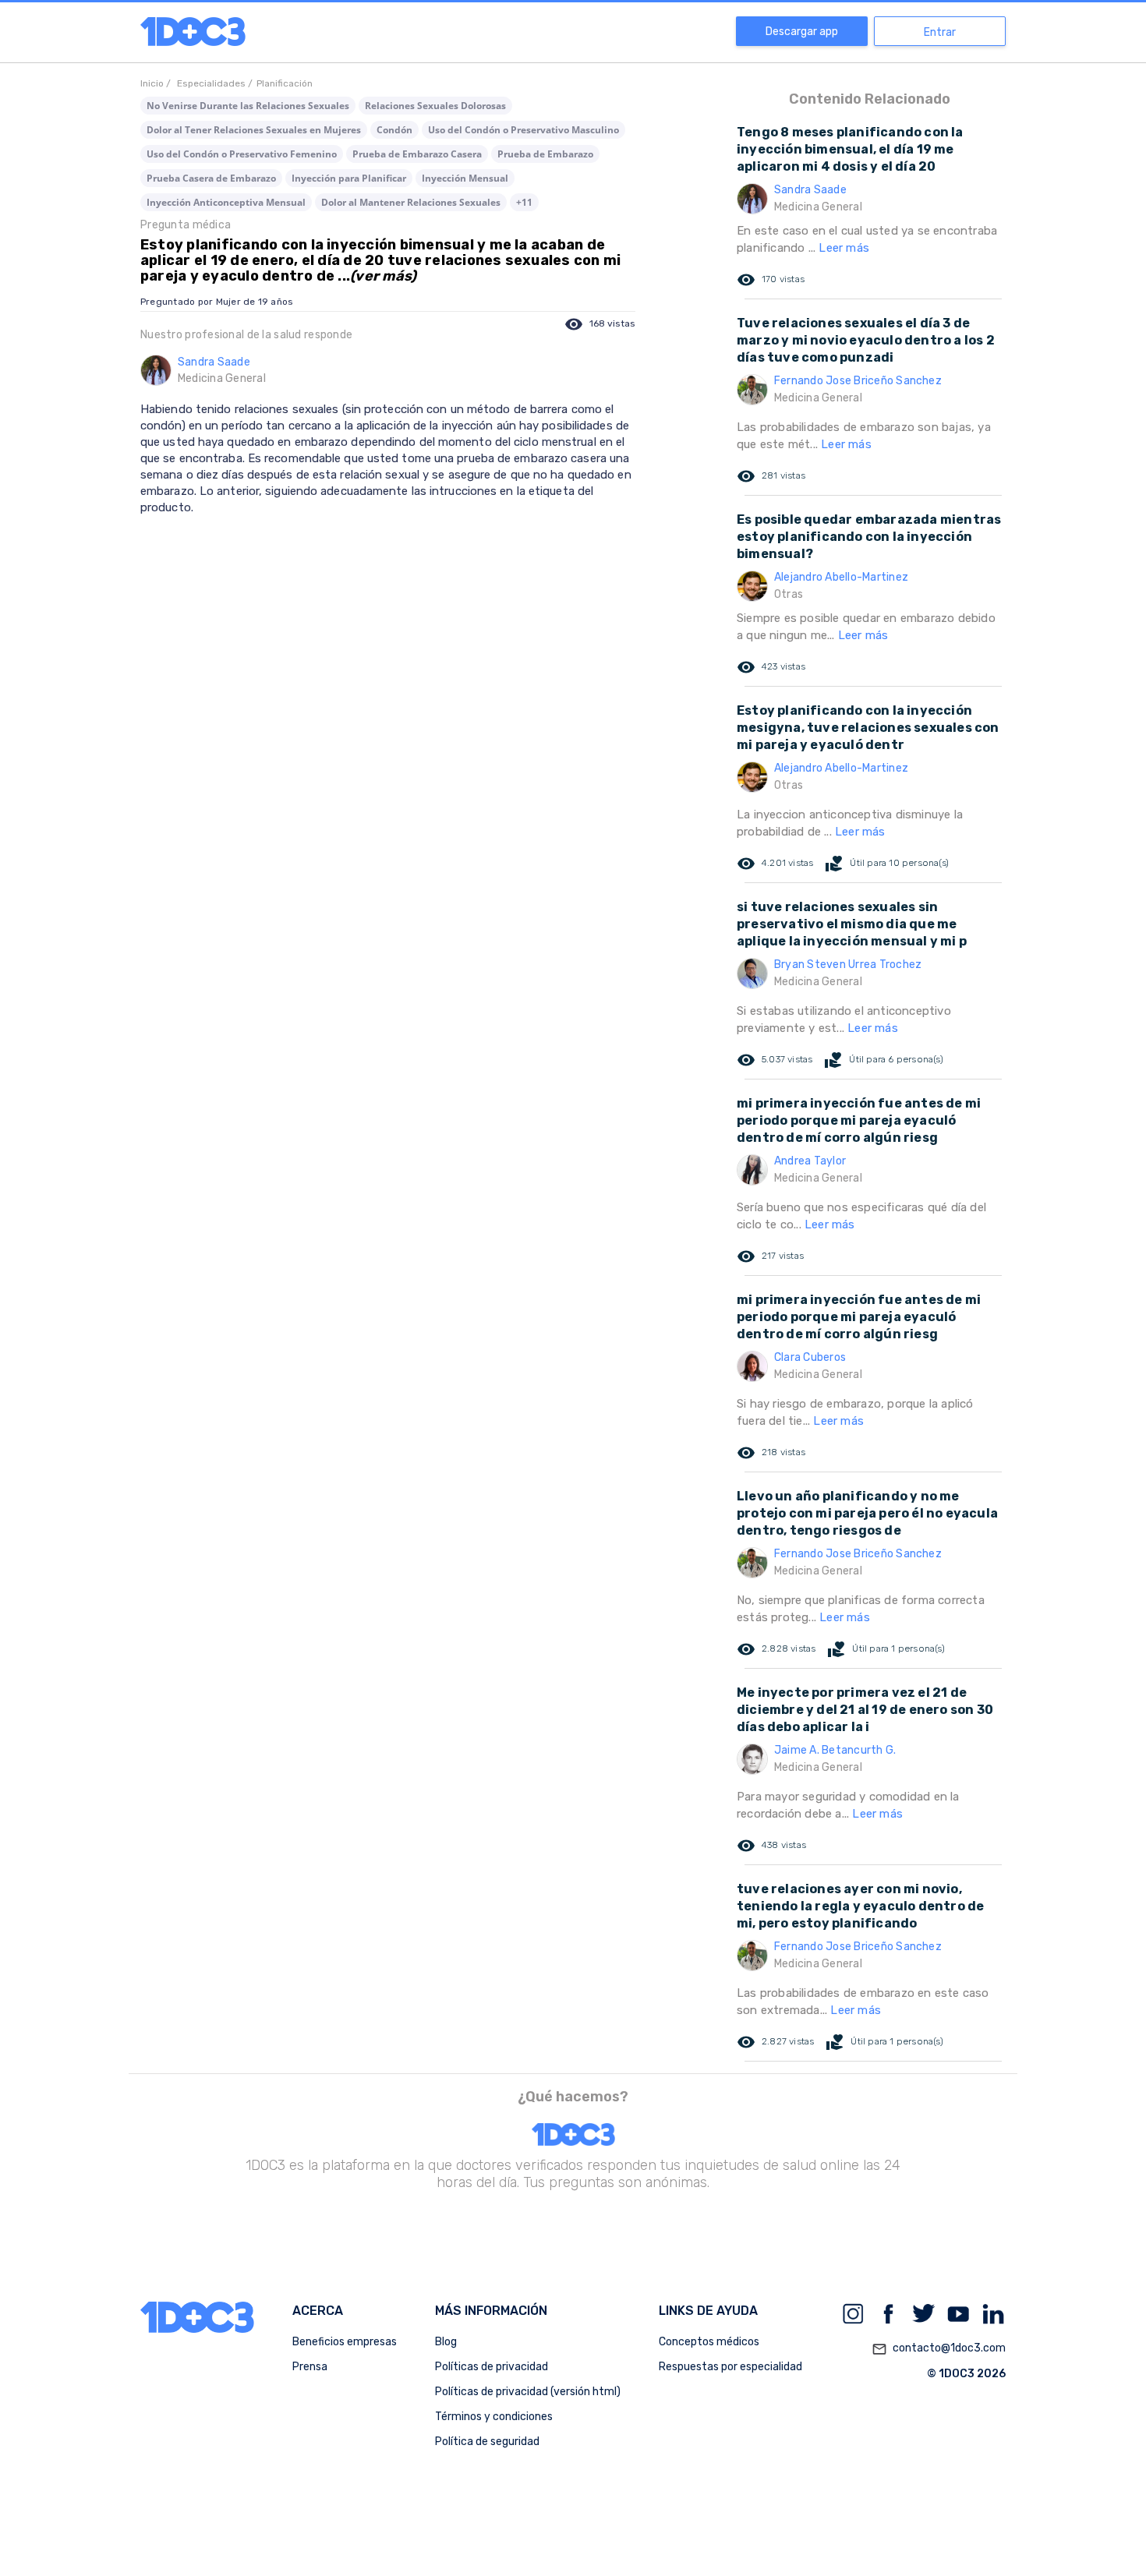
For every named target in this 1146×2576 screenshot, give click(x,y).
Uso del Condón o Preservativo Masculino (523, 130)
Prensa (310, 2367)
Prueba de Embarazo (545, 154)
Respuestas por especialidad (730, 2367)
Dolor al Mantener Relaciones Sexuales (411, 202)
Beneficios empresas (345, 2342)
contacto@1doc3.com (939, 2349)
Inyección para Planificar (349, 178)
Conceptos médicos (709, 2342)
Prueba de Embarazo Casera (417, 154)
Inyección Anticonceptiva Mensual (226, 202)
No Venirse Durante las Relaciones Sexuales (248, 106)
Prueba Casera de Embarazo (211, 178)
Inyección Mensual (465, 178)
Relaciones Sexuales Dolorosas (435, 106)
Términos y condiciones (494, 2417)
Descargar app (802, 32)
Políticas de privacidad (492, 2367)
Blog (446, 2342)
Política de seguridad (487, 2442)
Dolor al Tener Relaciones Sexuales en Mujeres (254, 130)
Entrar (940, 32)
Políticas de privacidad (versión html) (528, 2392)
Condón (394, 130)
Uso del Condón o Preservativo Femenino (242, 154)
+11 (524, 202)
